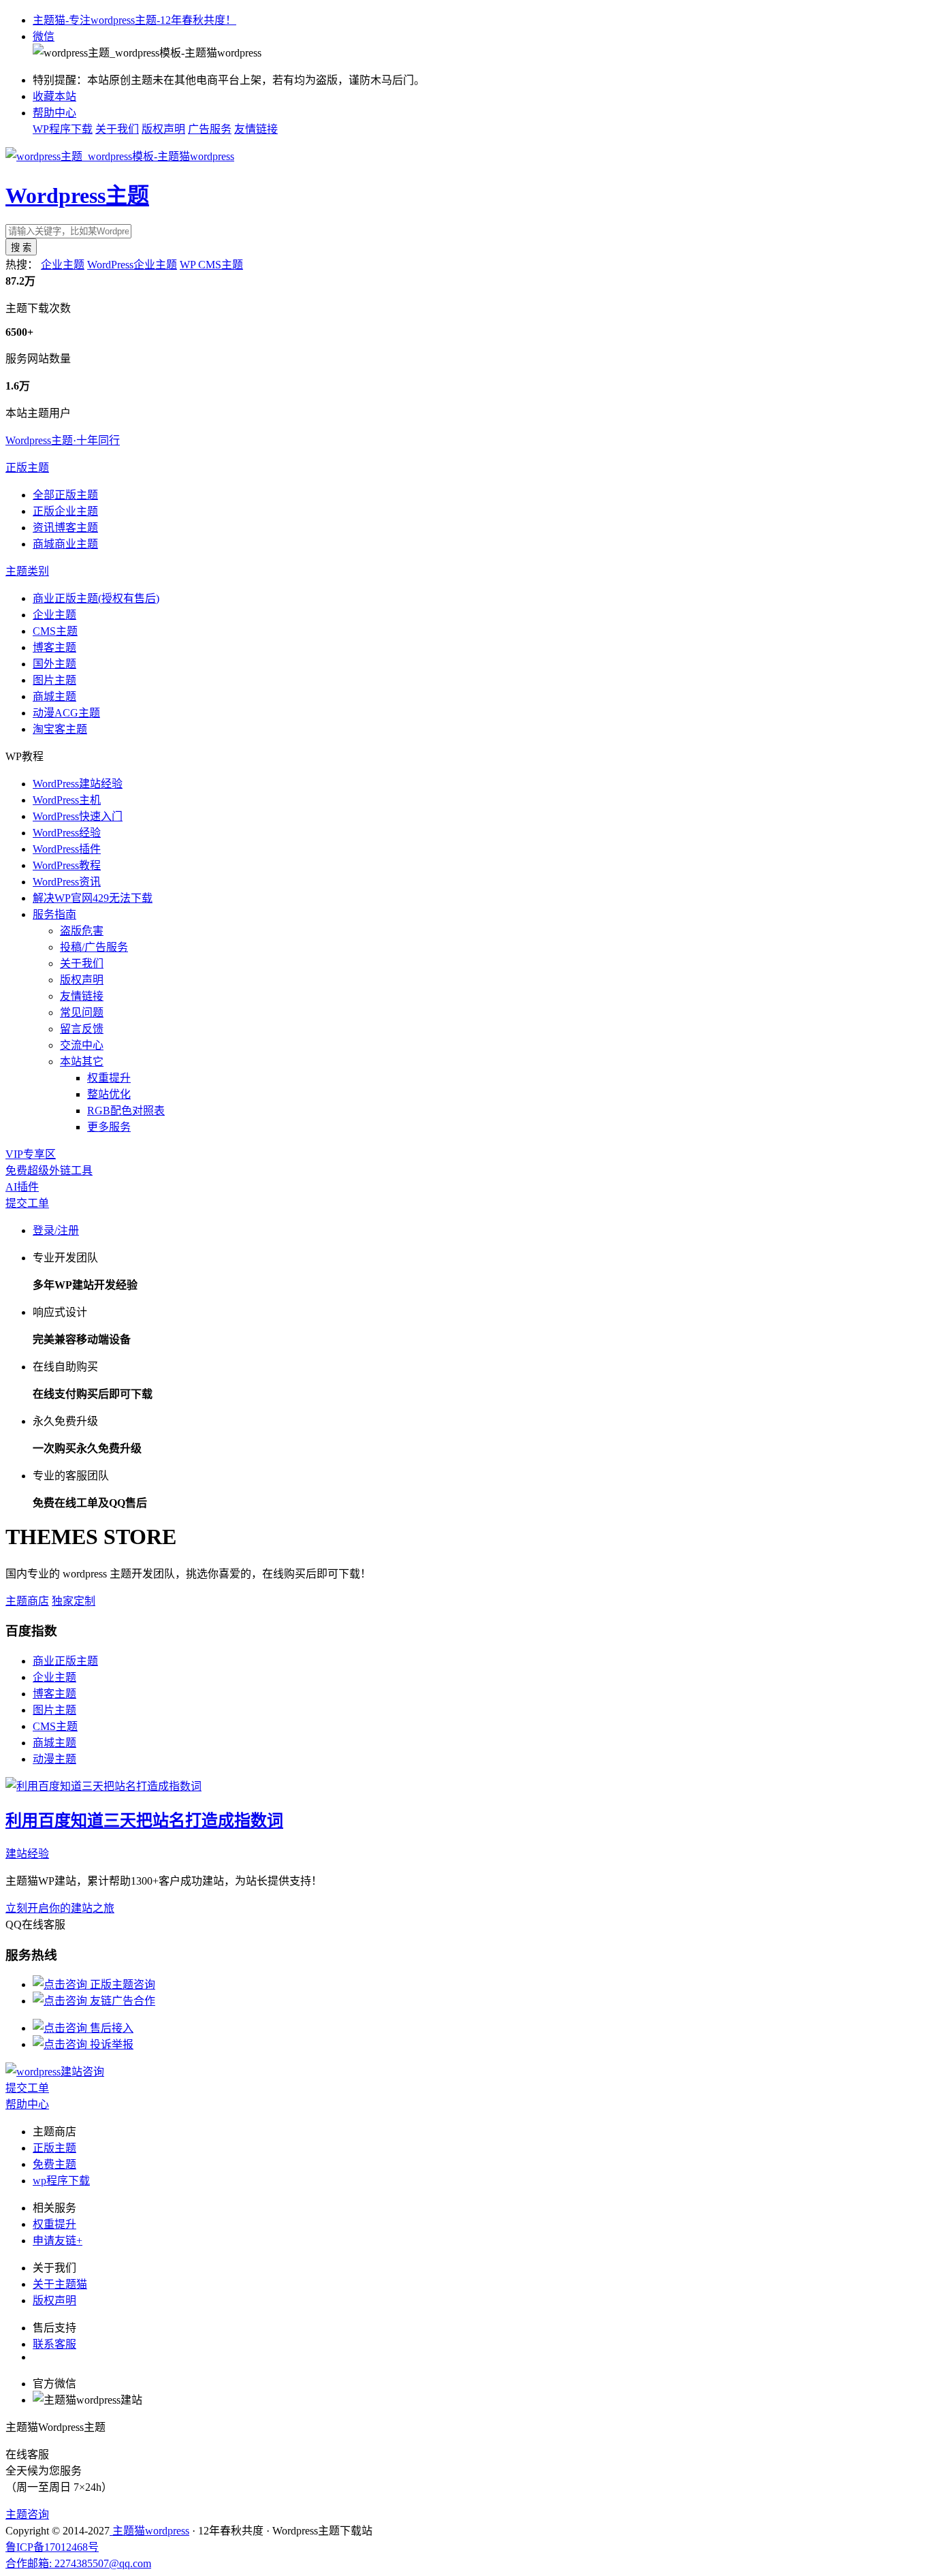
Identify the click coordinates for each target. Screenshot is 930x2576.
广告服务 (210, 129)
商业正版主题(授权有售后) (96, 598)
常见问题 (82, 1012)
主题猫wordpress (149, 2531)
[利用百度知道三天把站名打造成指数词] (103, 1786)
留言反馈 (82, 1029)
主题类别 (27, 571)
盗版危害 (82, 931)
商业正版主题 (65, 1661)
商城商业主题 (65, 544)
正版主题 (27, 468)
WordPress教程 (67, 865)
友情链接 (256, 129)
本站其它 (82, 1062)
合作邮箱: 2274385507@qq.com (78, 2563)
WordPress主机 (67, 800)
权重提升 (109, 1078)
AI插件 (22, 1187)
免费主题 (54, 2164)
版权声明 (163, 129)
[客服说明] (55, 2072)
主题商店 (27, 1601)
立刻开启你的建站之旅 (60, 1908)
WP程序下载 (63, 129)
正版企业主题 (65, 511)
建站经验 (27, 1854)
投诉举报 (110, 2044)
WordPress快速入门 (78, 816)
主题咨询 (27, 2514)
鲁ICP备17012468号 (52, 2547)
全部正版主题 (65, 495)
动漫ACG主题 (66, 713)
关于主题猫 (60, 2284)
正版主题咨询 (121, 1984)
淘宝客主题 (60, 729)
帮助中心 (54, 113)
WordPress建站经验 (78, 784)
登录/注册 (56, 1230)
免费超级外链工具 (49, 1171)
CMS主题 (55, 631)
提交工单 (27, 1203)
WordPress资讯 (67, 882)
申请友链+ (58, 2241)
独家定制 (74, 1601)
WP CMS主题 (211, 265)
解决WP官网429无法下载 (93, 898)
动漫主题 (54, 1759)
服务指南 (54, 914)
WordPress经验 (67, 833)
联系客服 (54, 2344)
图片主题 (54, 680)
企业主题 (63, 265)
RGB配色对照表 (126, 1111)
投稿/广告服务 (94, 947)
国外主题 (54, 664)
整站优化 (109, 1094)
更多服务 (109, 1127)
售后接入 (110, 2028)
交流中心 (82, 1045)
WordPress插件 (67, 849)
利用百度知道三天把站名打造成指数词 (144, 1821)
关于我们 (117, 129)
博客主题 (54, 647)
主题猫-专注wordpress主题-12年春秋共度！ (134, 20)
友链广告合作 (121, 2001)
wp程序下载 (61, 2181)
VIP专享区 (31, 1154)
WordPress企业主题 (132, 265)
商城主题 (54, 696)
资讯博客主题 (65, 528)
